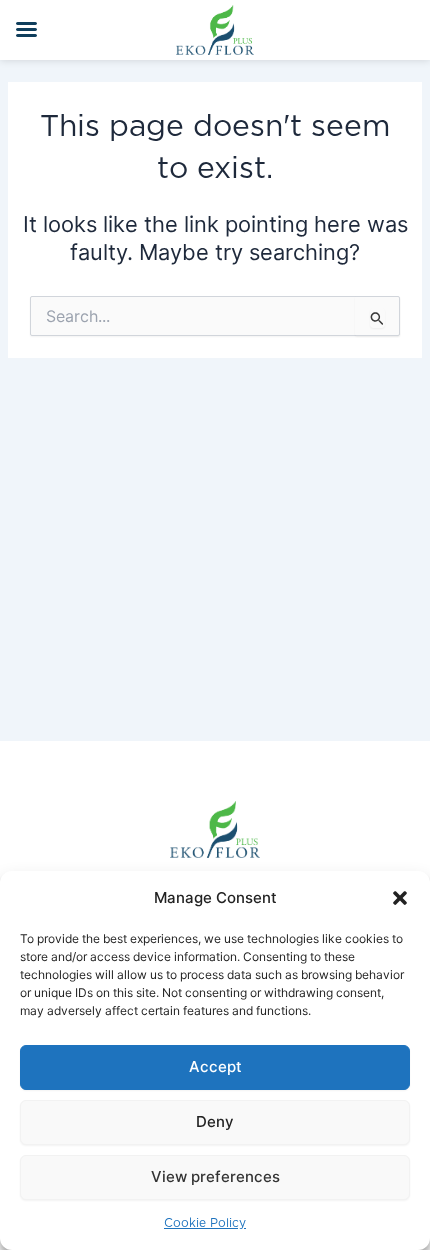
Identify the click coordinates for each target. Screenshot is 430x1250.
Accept (215, 1066)
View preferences (215, 1176)
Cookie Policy (205, 1222)
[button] (400, 898)
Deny (215, 1121)
